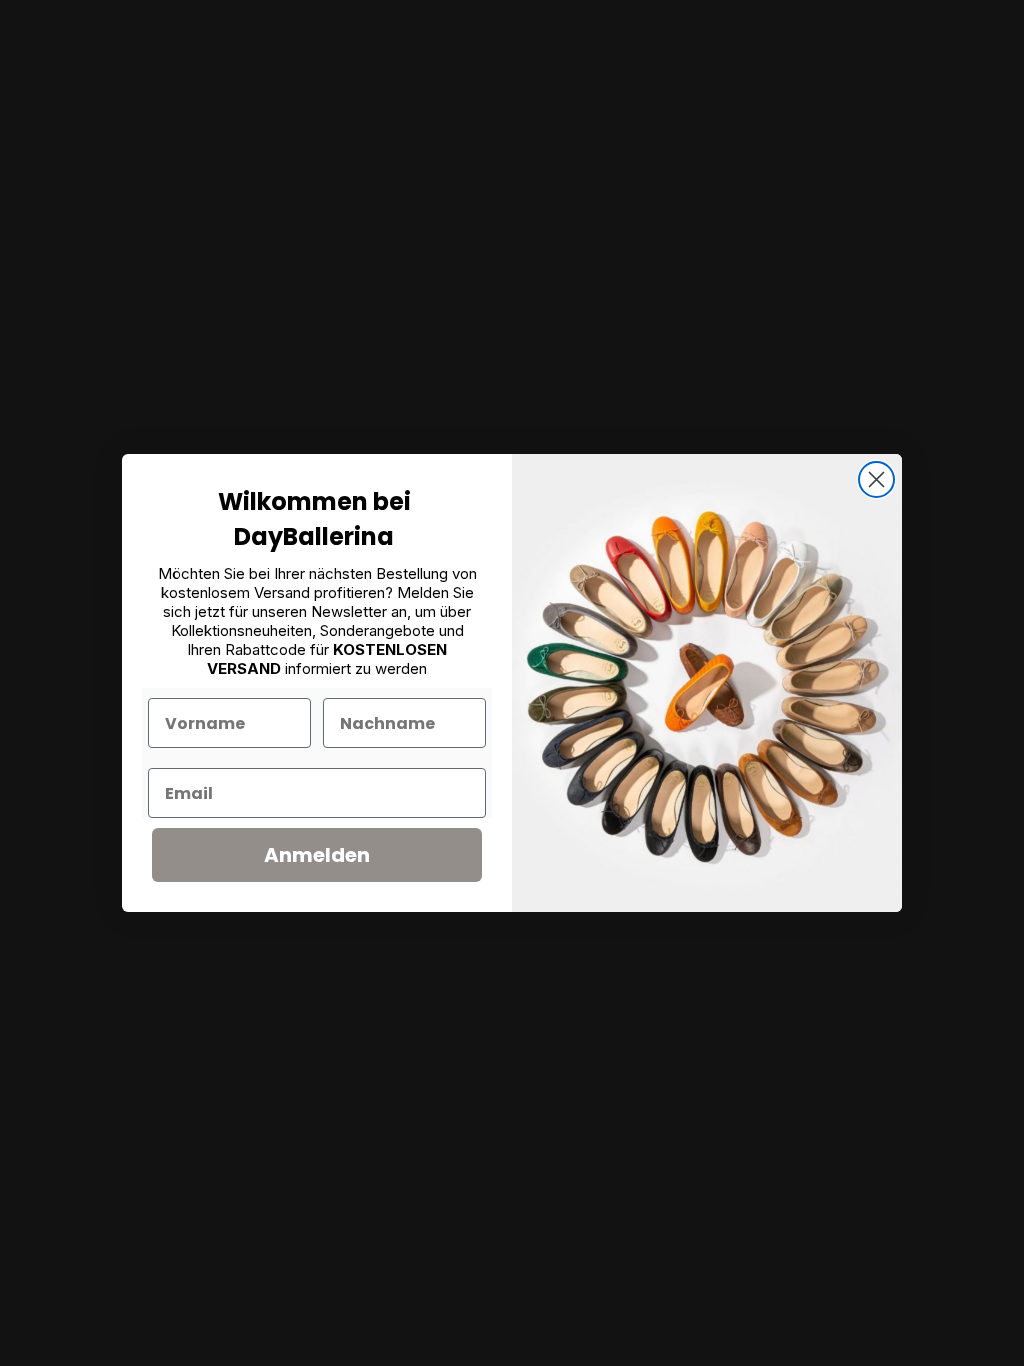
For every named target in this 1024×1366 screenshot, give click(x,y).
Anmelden (317, 855)
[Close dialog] (876, 479)
